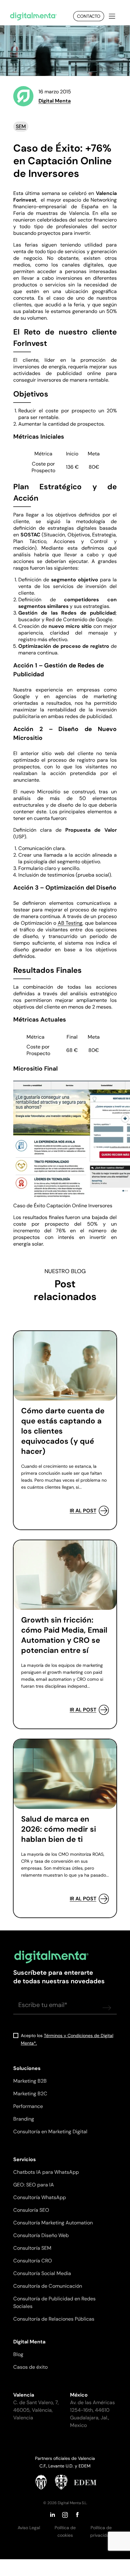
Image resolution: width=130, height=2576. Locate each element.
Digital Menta (55, 101)
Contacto (89, 16)
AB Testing (70, 923)
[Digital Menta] (33, 16)
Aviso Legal (29, 2528)
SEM (21, 126)
